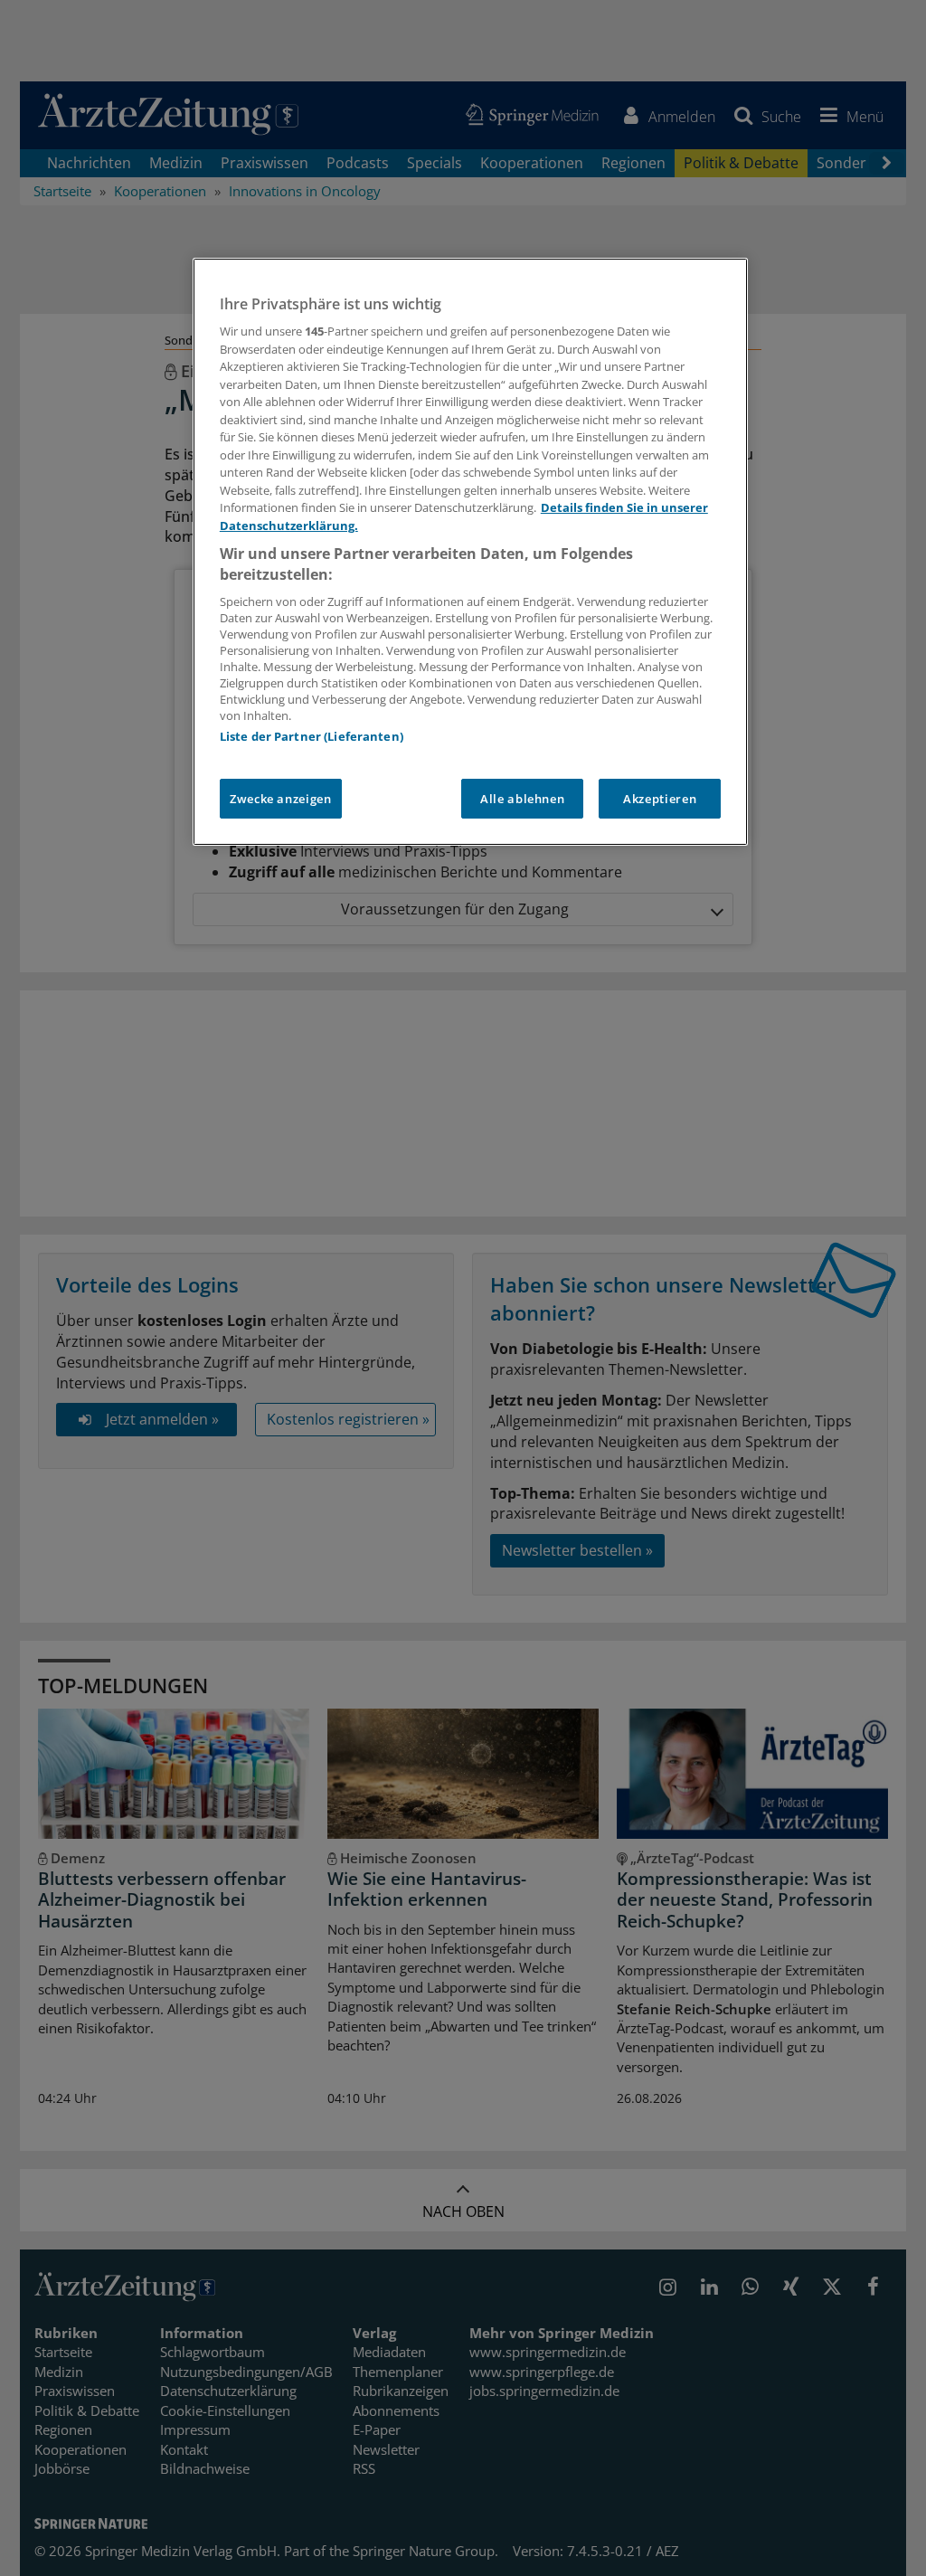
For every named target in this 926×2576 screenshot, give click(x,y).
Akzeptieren (660, 799)
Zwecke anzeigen (281, 799)
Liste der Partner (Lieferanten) (312, 736)
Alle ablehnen (522, 799)
